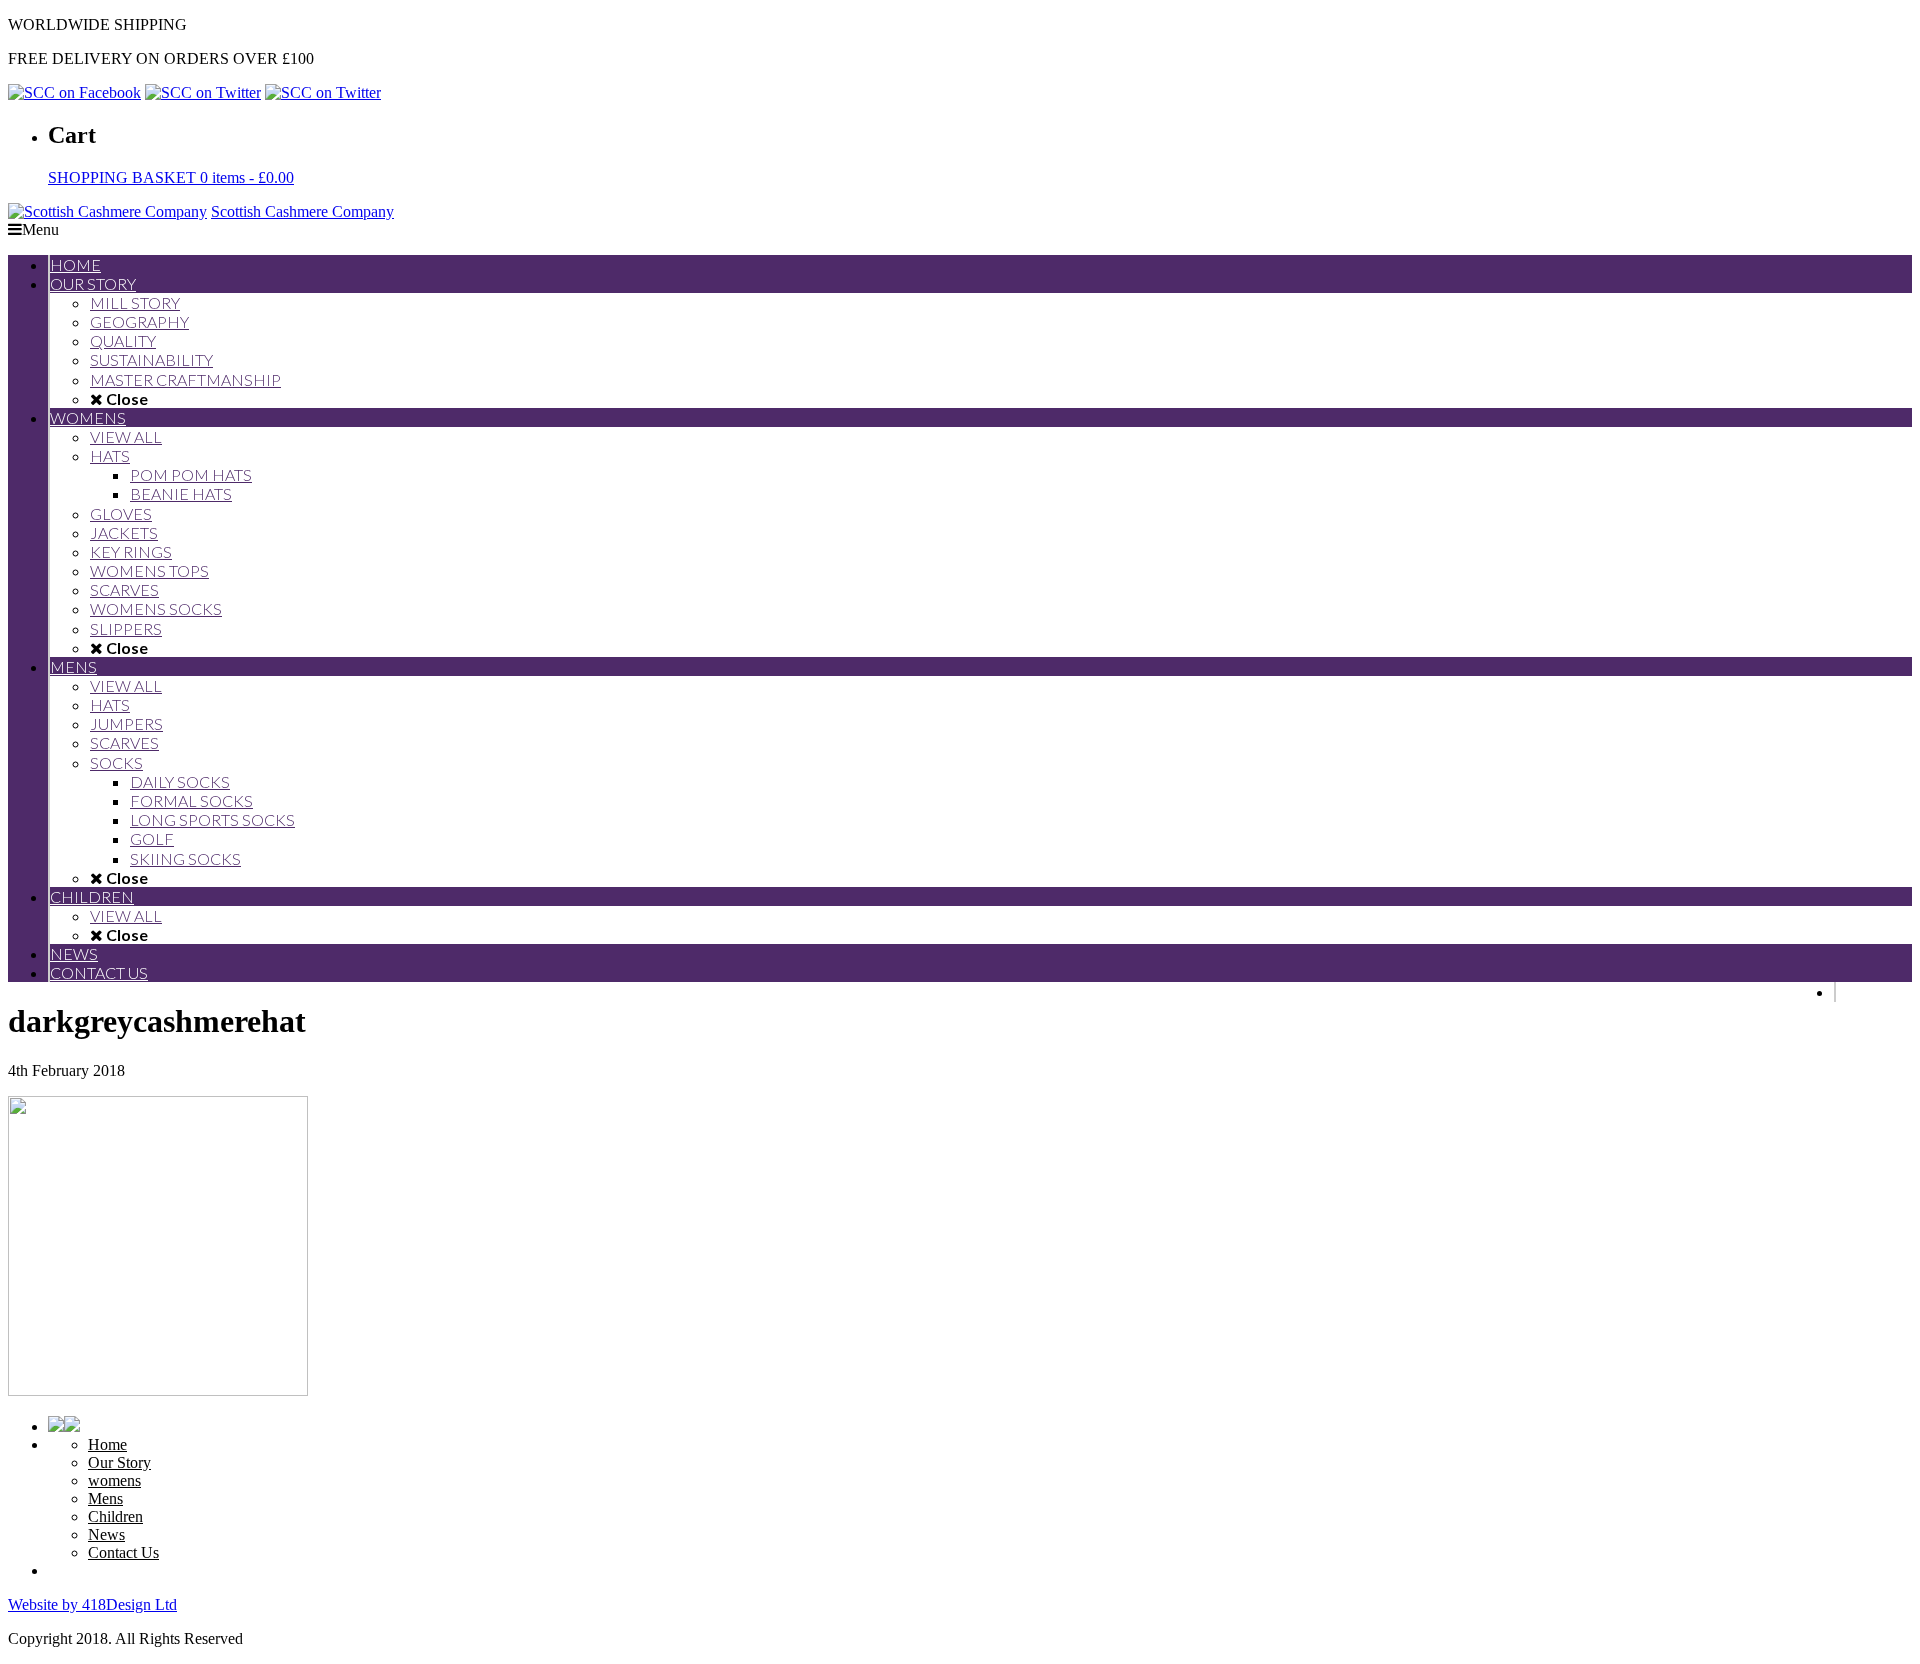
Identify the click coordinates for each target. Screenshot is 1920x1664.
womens (114, 1480)
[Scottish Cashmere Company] (107, 211)
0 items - (171, 177)
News (106, 1534)
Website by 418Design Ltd (92, 1604)
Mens (105, 1498)
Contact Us (123, 1552)
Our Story (119, 1462)
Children (115, 1516)
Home (107, 1444)
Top (1872, 1616)
